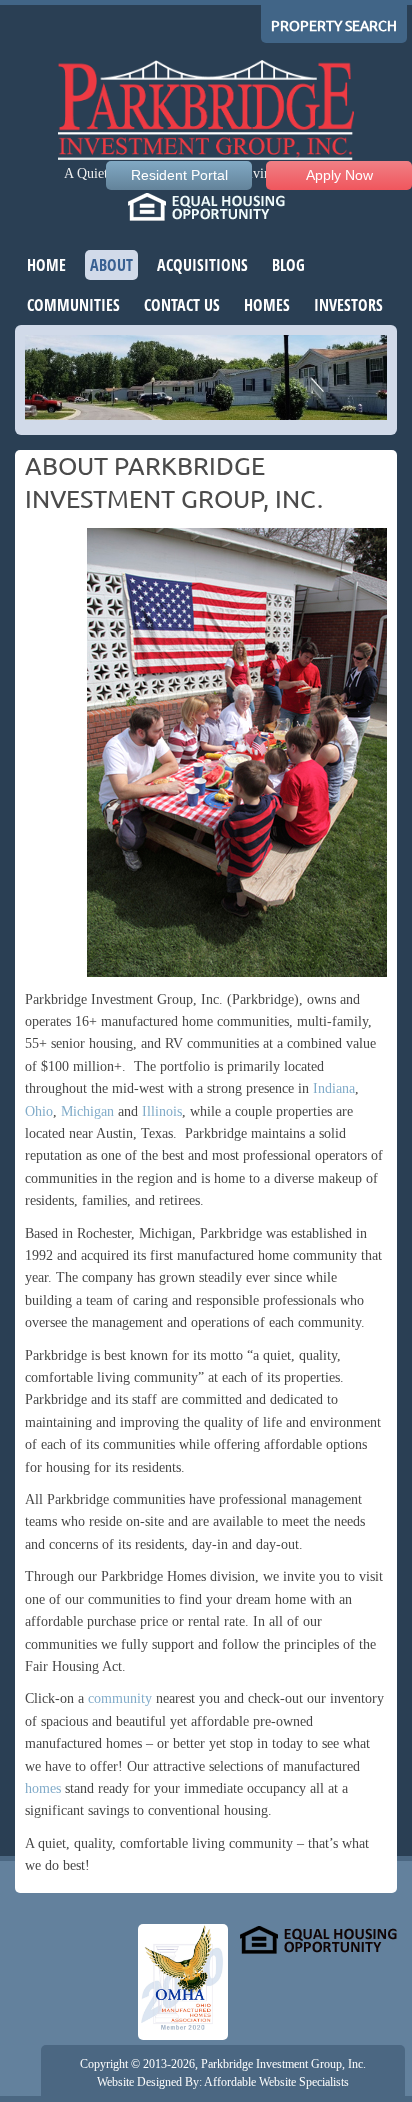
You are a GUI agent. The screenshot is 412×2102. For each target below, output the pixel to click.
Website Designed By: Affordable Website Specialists (223, 2082)
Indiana (334, 1088)
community (120, 1698)
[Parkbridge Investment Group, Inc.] (206, 112)
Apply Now (339, 175)
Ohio (39, 1111)
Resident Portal (179, 175)
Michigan (87, 1111)
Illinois (162, 1111)
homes (43, 1788)
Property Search (334, 26)
